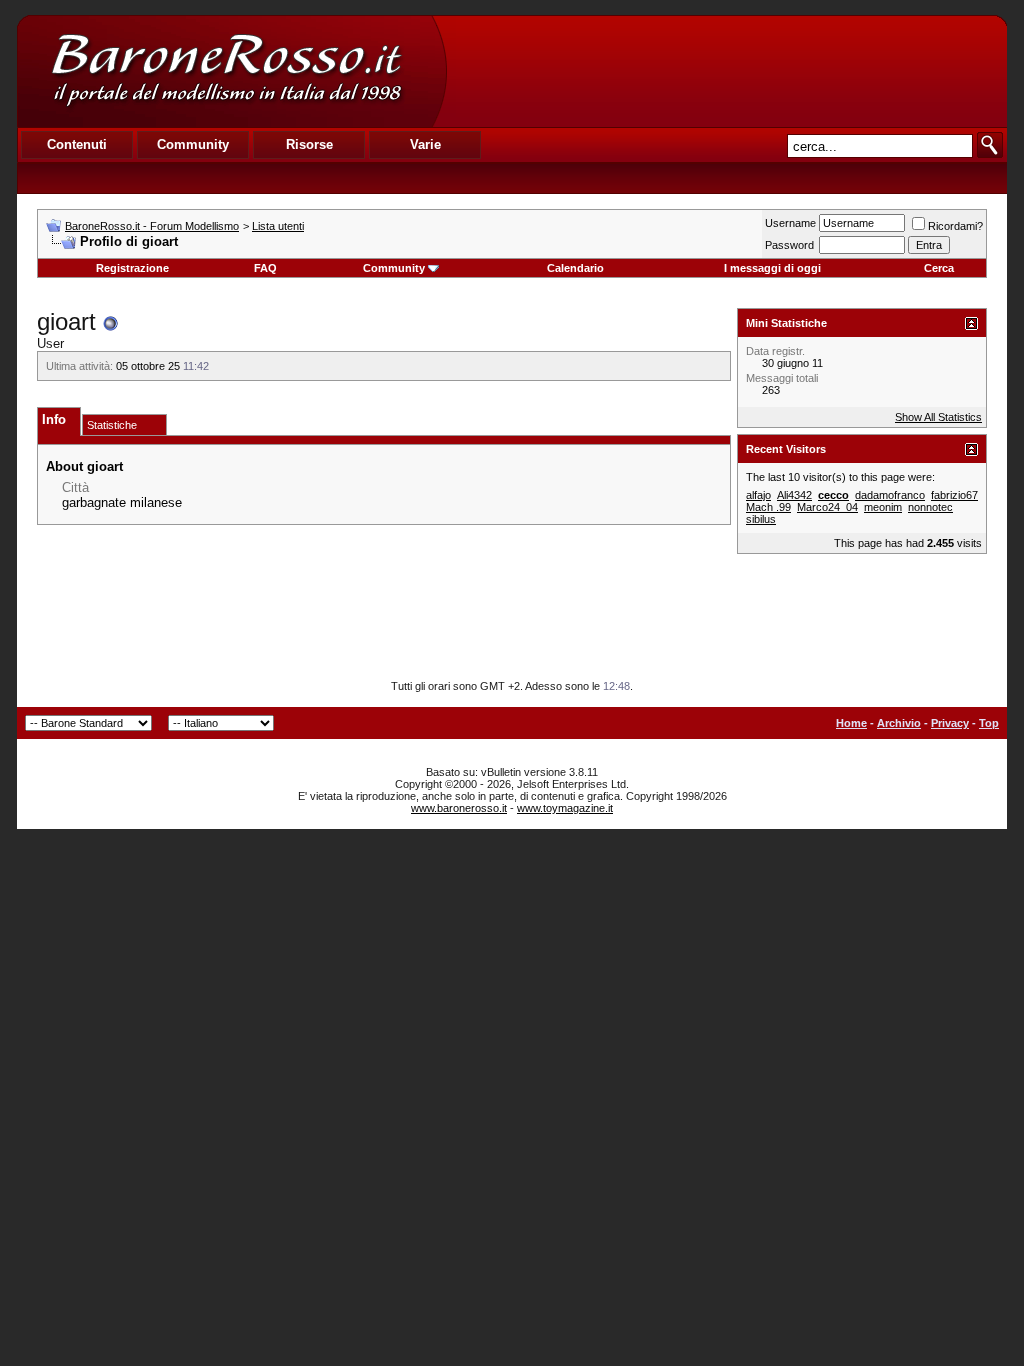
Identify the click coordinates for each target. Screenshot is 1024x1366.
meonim (883, 507)
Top (989, 723)
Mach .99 (768, 507)
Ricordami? (955, 226)
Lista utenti (278, 226)
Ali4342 (794, 495)
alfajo (758, 495)
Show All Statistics (938, 417)
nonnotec (930, 507)
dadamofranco (890, 495)
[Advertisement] (726, 71)
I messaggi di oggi (772, 268)
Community (394, 268)
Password (789, 245)
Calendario (575, 268)
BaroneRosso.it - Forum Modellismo (152, 226)
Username (790, 223)
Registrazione (132, 268)
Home (851, 723)
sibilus (761, 519)
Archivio (899, 723)
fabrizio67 (954, 495)
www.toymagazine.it (565, 808)
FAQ (265, 268)
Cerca (939, 268)
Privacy (950, 723)
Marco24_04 (827, 507)
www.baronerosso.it (459, 808)
